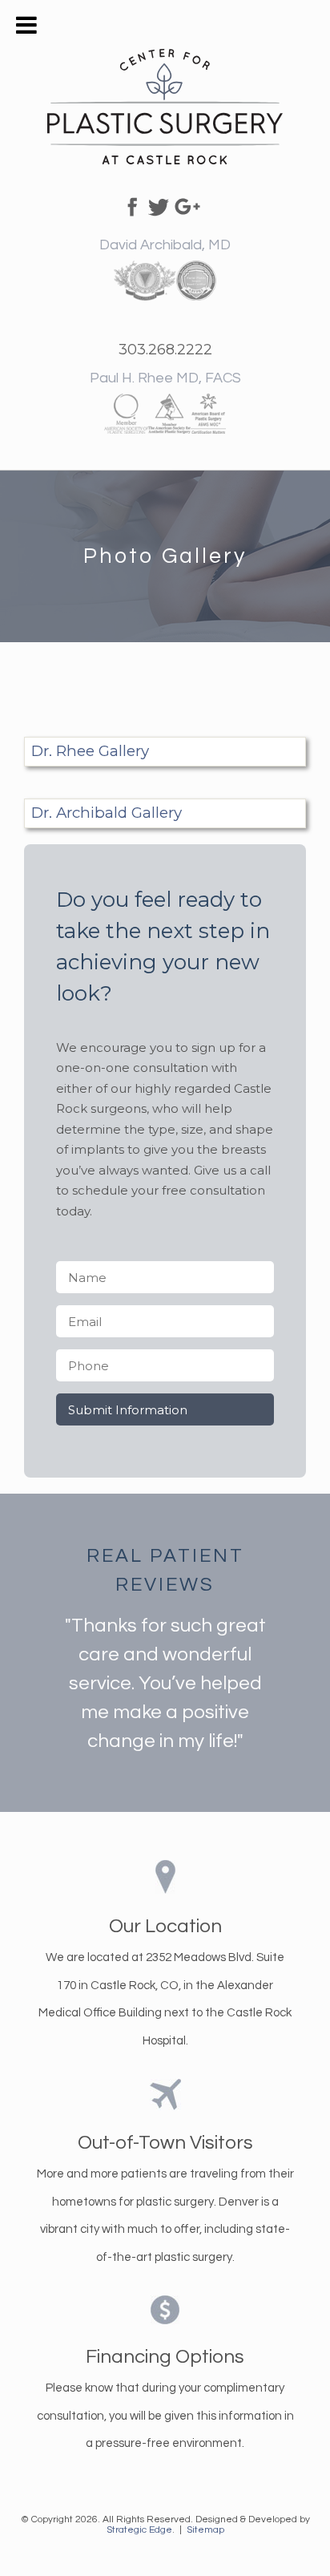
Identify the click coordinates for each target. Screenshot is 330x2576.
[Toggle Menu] (26, 25)
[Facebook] (130, 204)
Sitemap (205, 2530)
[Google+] (187, 204)
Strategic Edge (139, 2530)
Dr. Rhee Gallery (90, 751)
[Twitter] (159, 204)
